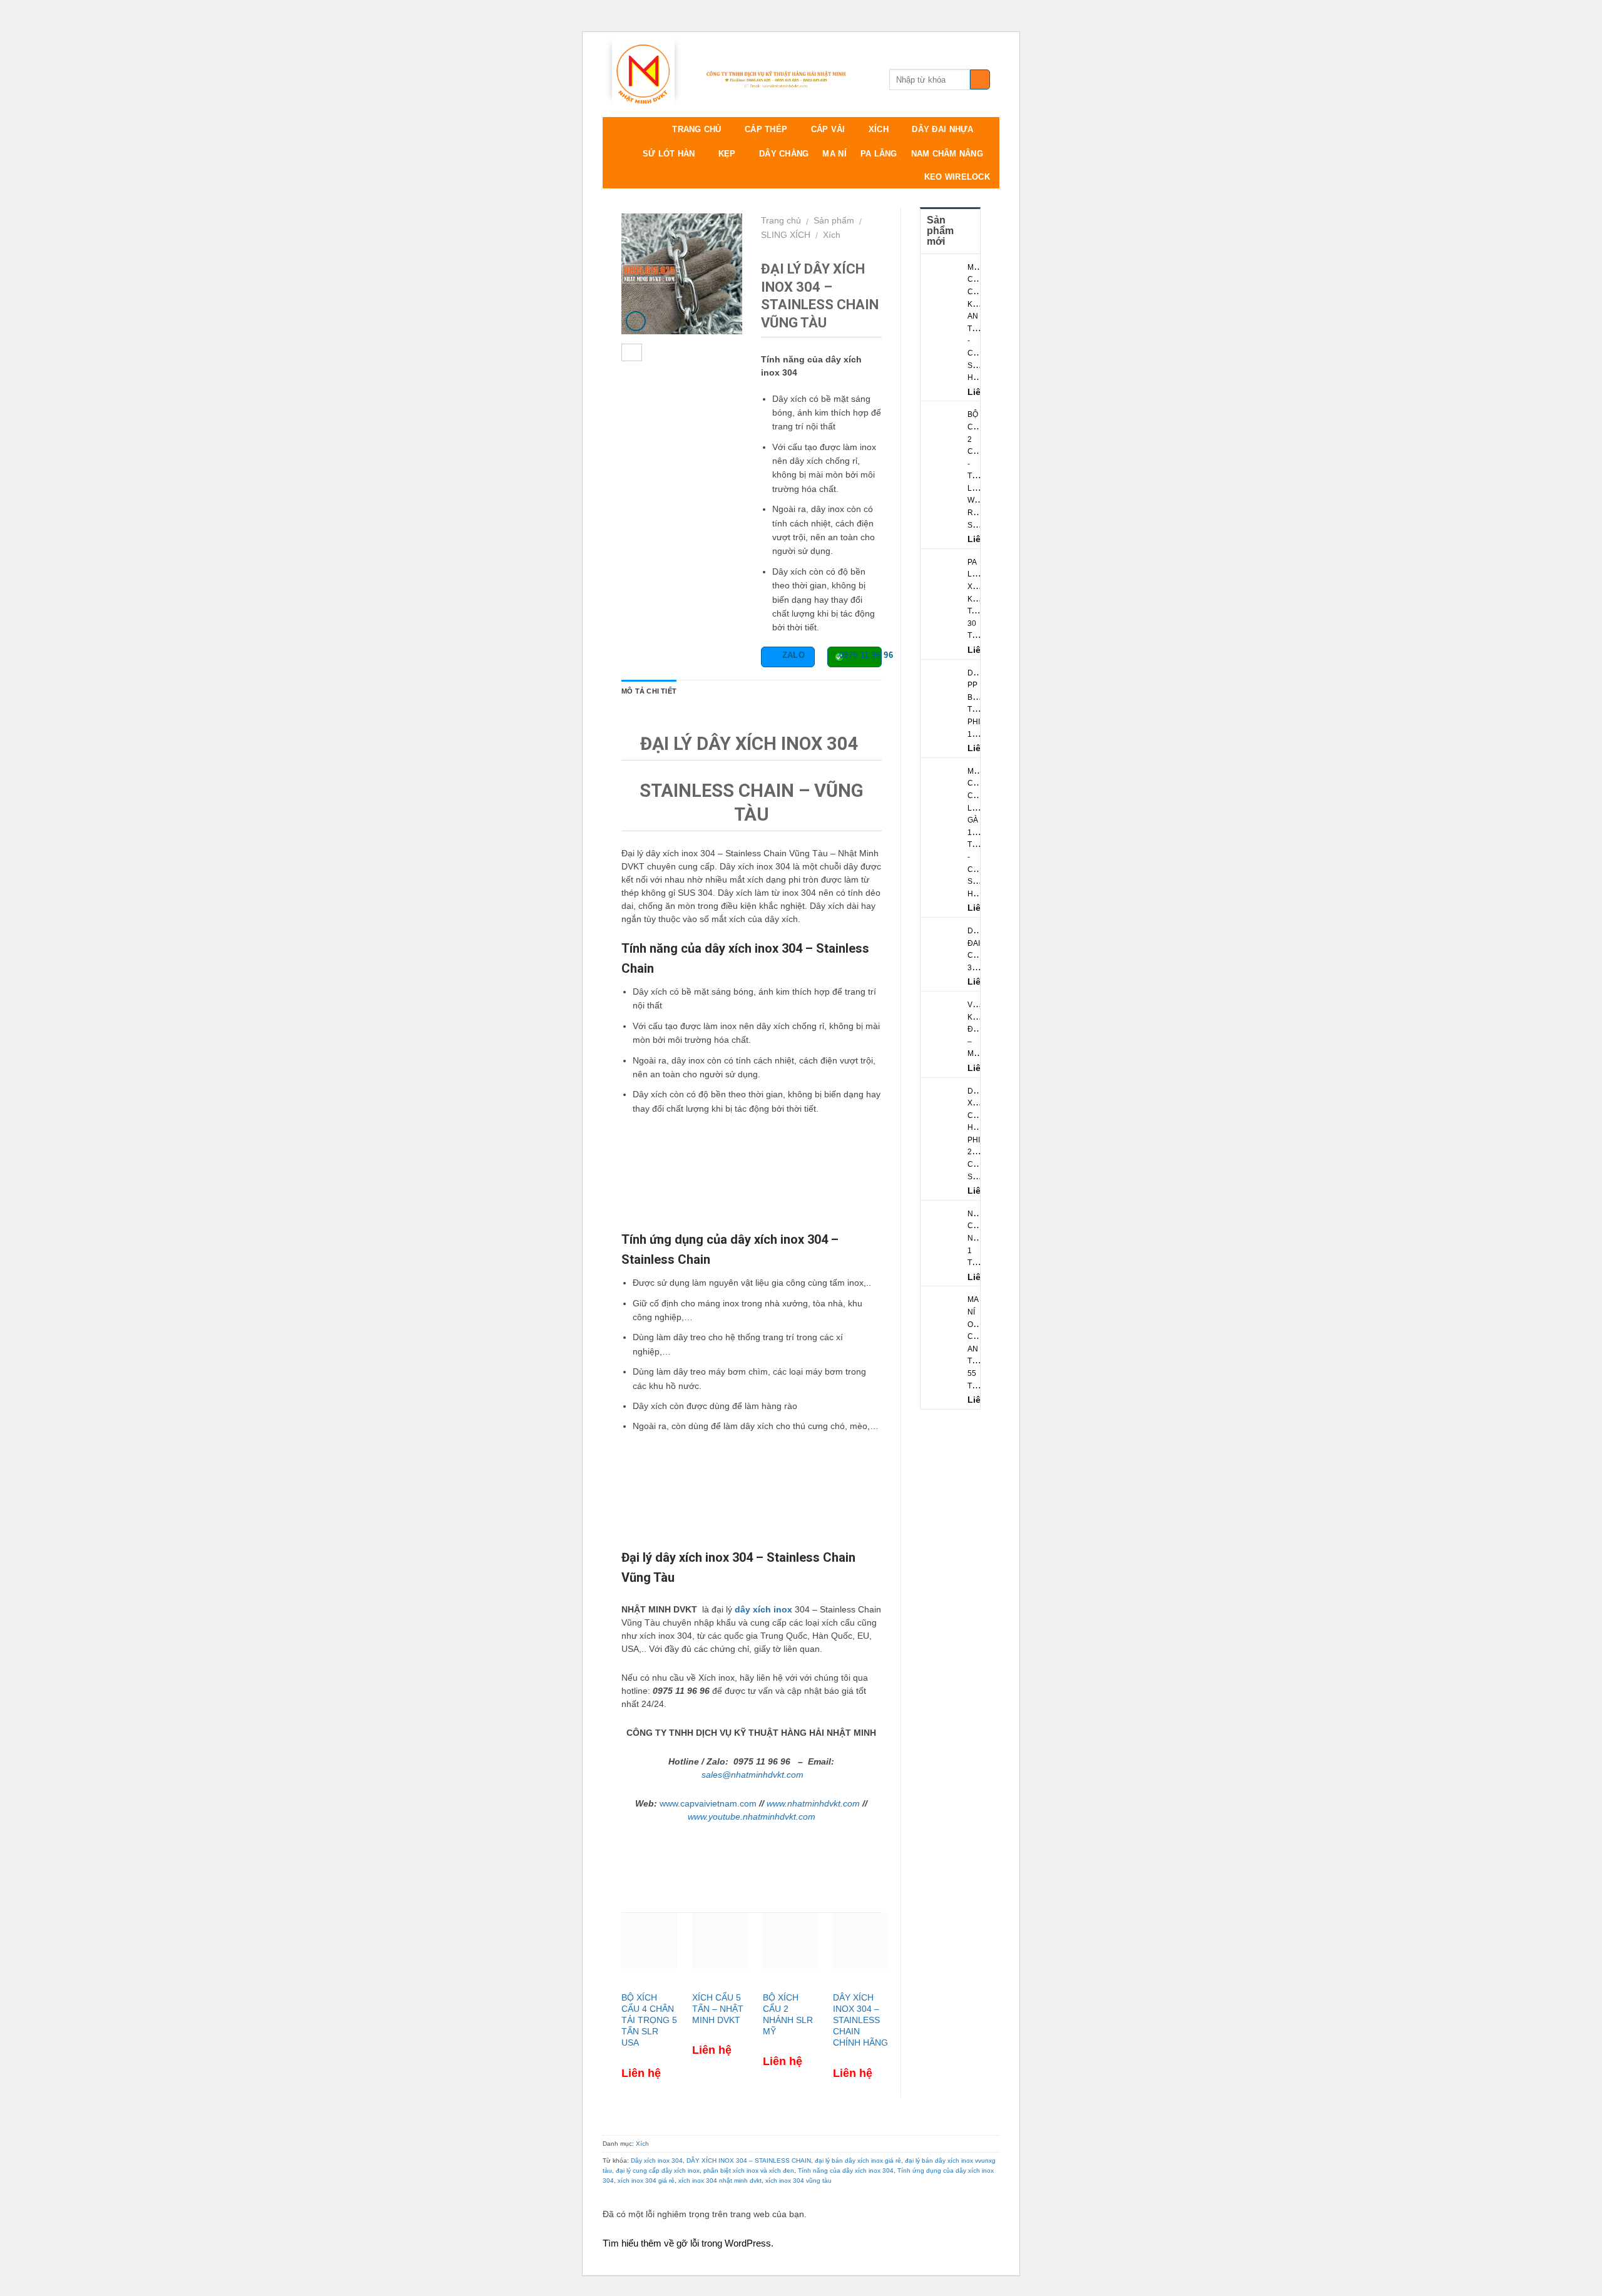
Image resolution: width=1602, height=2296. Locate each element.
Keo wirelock (957, 177)
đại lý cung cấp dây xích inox (658, 2170)
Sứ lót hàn (669, 154)
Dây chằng (784, 154)
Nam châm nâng (947, 154)
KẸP (727, 154)
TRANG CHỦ (696, 129)
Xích (832, 235)
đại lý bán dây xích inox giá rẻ (858, 2160)
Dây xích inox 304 (657, 2160)
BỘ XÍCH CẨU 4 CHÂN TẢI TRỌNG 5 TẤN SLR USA (649, 2020)
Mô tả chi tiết (649, 691)
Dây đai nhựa (942, 129)
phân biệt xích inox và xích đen (749, 2170)
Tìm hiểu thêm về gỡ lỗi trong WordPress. (688, 2243)
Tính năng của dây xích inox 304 (846, 2170)
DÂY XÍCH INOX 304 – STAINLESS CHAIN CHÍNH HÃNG (860, 2020)
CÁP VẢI (828, 129)
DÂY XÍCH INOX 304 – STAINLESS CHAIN (749, 2160)
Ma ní (834, 154)
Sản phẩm (834, 220)
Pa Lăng (879, 154)
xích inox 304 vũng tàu (798, 2181)
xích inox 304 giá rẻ (646, 2181)
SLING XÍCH (786, 235)
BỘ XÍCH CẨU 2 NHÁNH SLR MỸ (788, 2015)
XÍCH (879, 129)
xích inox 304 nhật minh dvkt (720, 2181)
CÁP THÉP (766, 129)
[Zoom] (636, 321)
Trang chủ (781, 220)
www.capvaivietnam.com (708, 1803)
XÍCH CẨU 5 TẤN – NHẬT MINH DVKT (718, 2009)
